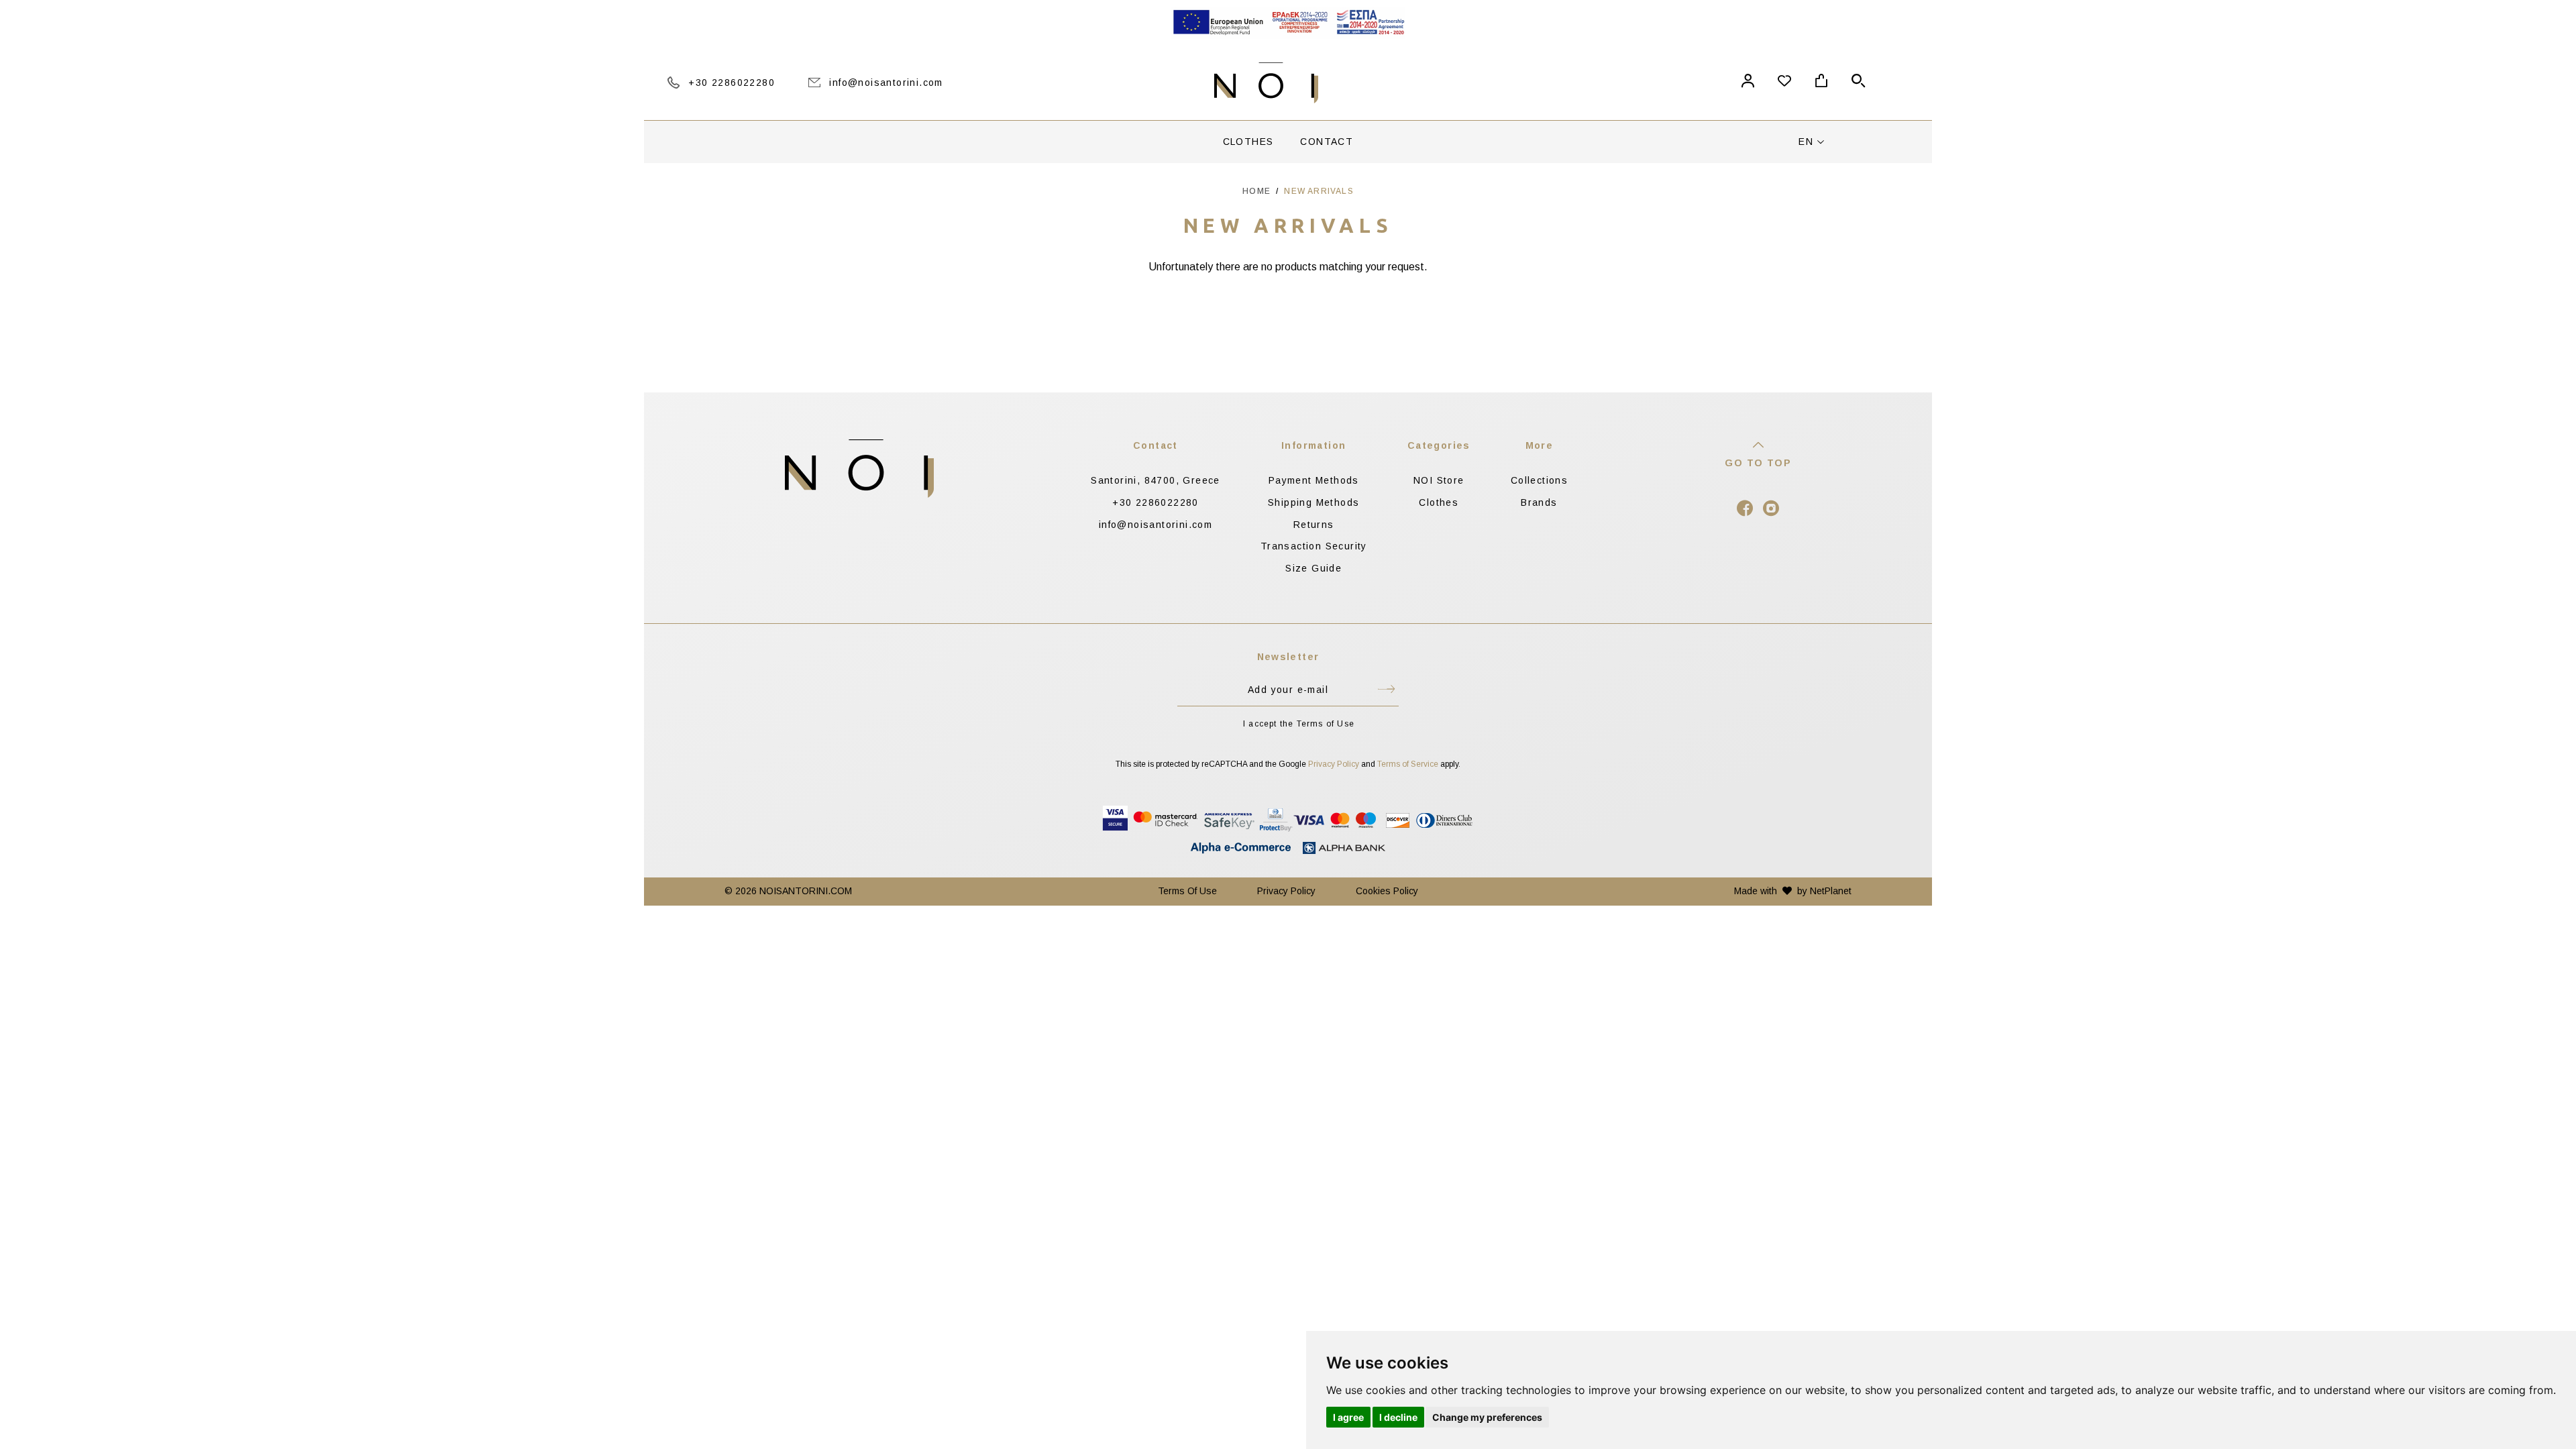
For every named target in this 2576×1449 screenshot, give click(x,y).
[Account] (1748, 83)
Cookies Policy (1387, 891)
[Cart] (1821, 83)
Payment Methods (1314, 480)
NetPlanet (1831, 891)
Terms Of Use (1187, 891)
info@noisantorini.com (1156, 525)
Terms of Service (1408, 764)
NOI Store (1439, 480)
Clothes (1248, 142)
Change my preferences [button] (1487, 1417)
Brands (1539, 502)
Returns (1314, 525)
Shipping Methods (1313, 502)
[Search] (1858, 83)
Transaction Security (1314, 546)
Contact (1327, 142)
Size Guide (1313, 568)
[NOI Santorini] (1266, 83)
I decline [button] (1398, 1417)
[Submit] (1386, 692)
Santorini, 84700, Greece (1156, 480)
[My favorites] (1784, 83)
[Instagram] (1771, 512)
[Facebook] (1745, 512)
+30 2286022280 (1156, 502)
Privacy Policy (1334, 764)
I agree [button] (1348, 1417)
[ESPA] (1288, 23)
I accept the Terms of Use (1299, 724)
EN (1808, 142)
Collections (1539, 480)
